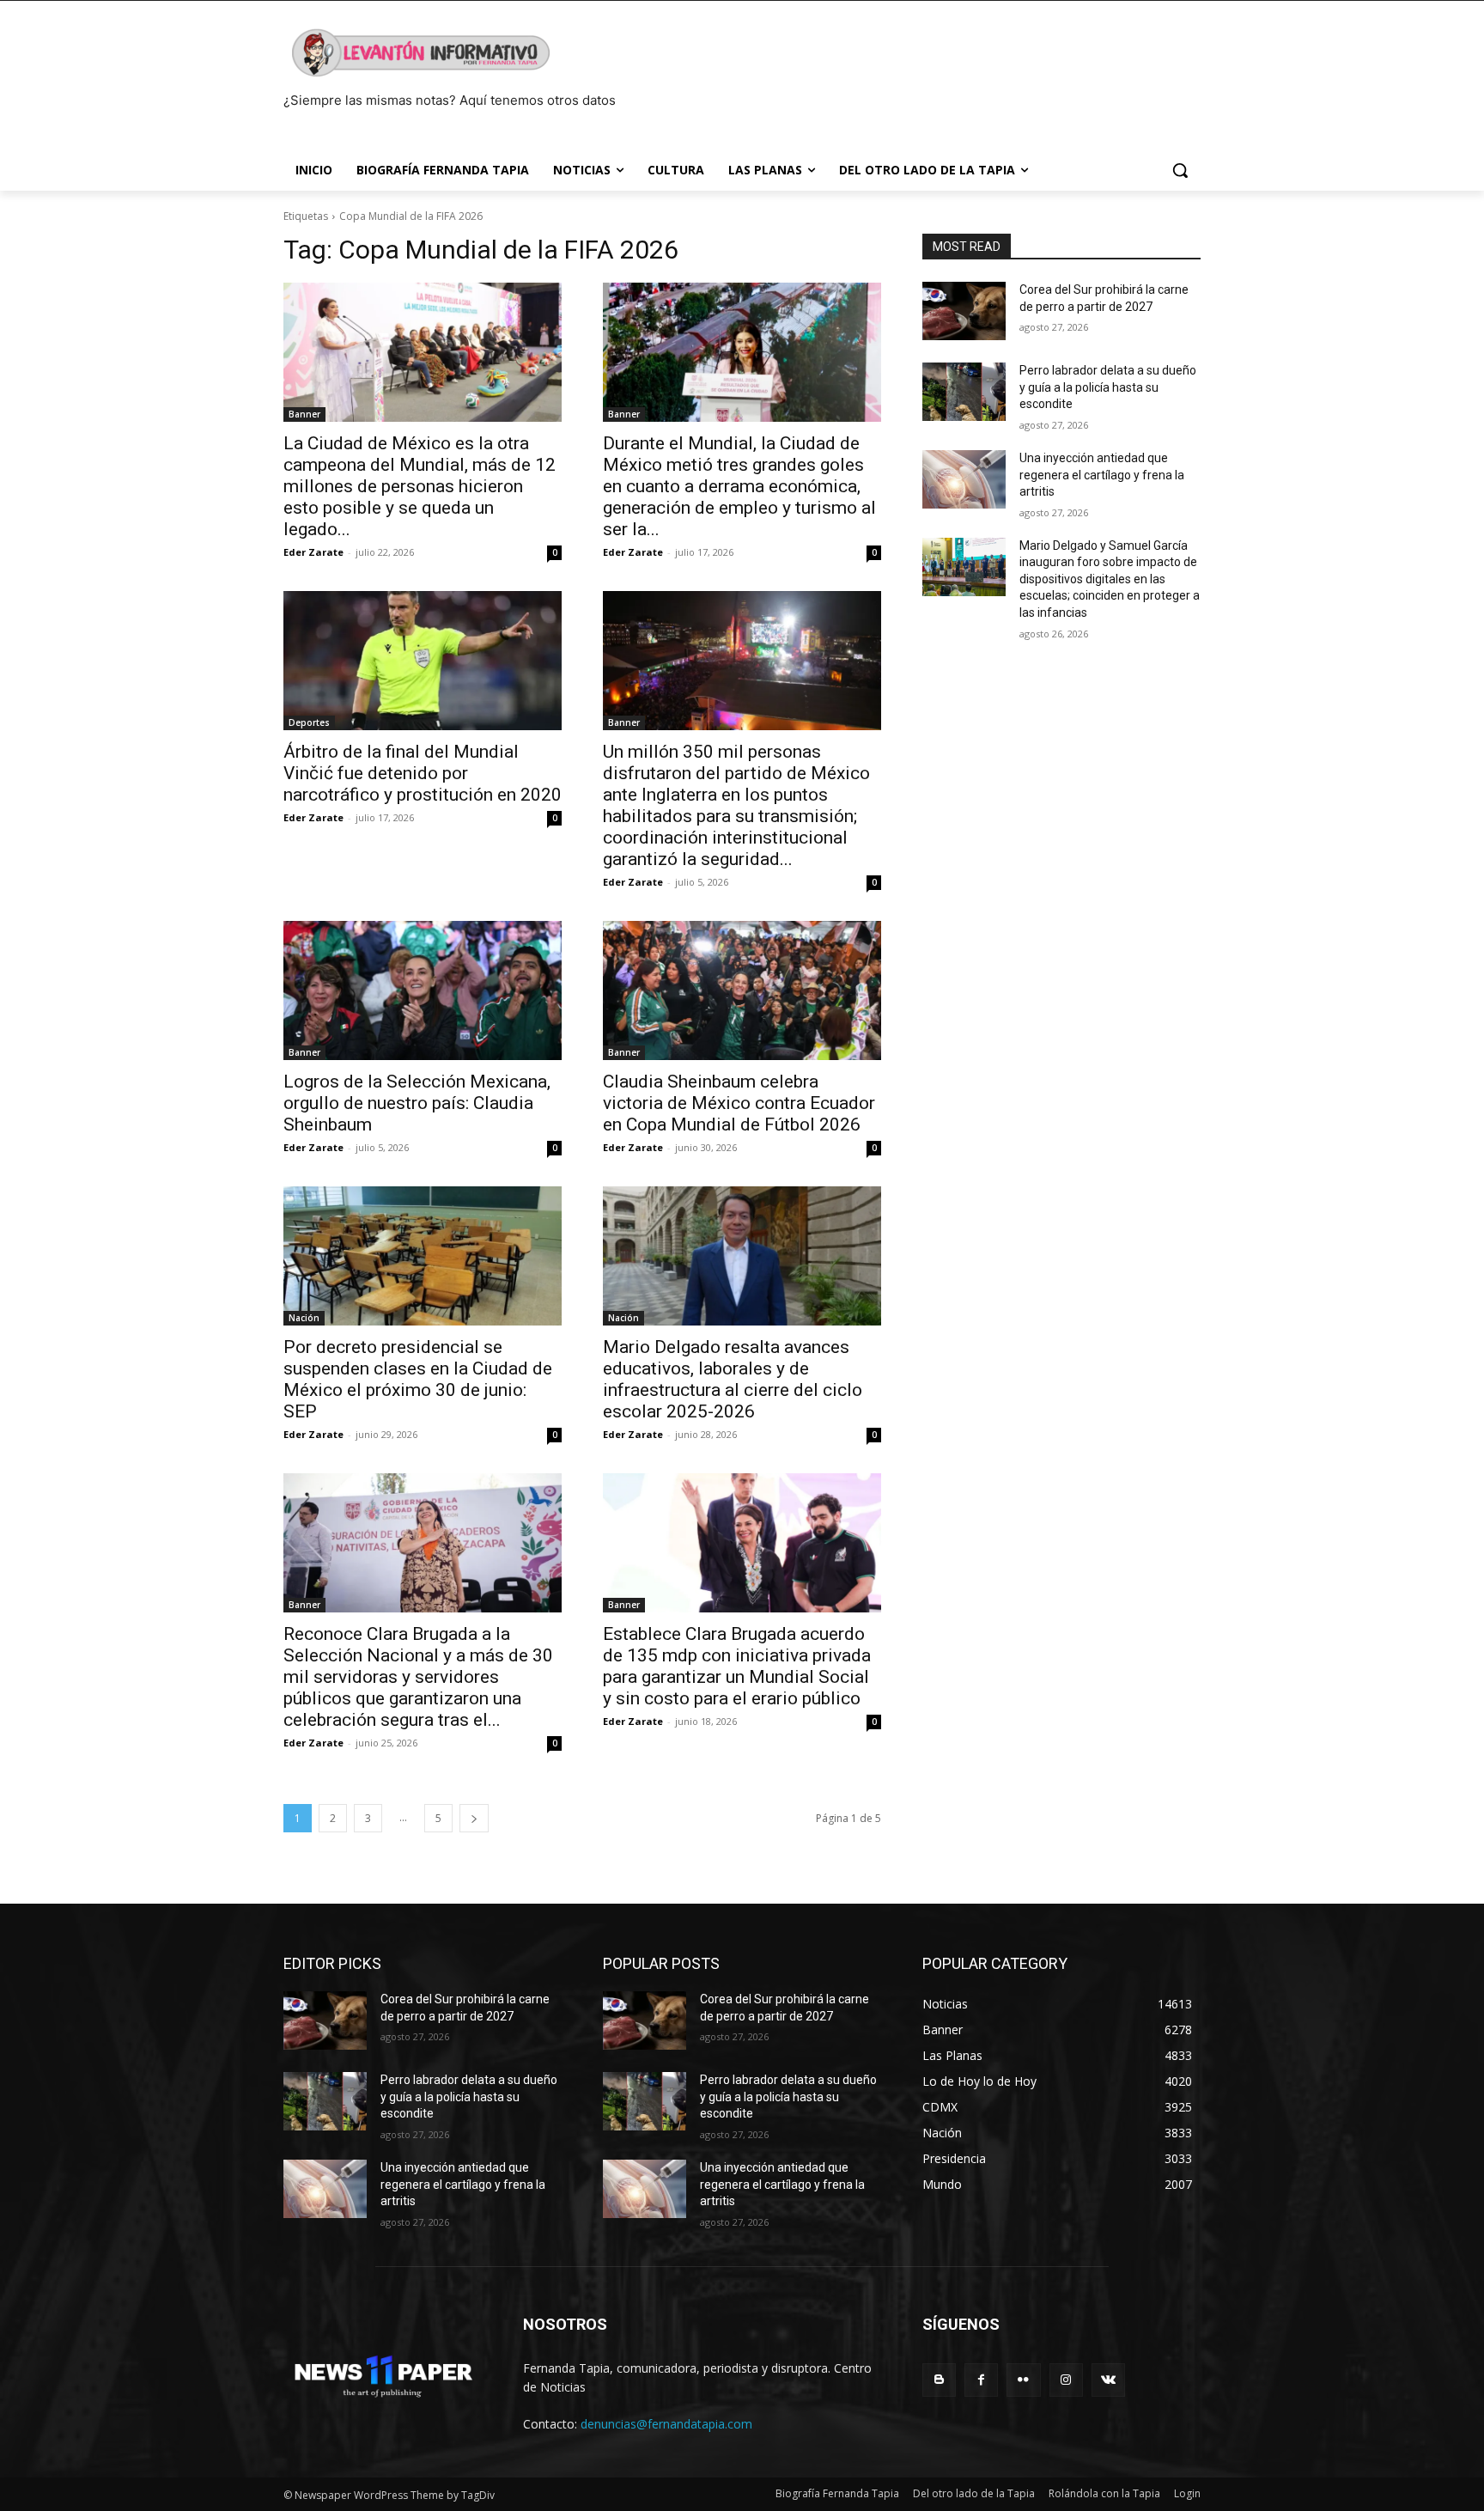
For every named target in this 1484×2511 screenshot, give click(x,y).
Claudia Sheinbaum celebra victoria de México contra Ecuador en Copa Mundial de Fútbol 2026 (739, 1103)
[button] (1180, 170)
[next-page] (474, 1818)
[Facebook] (981, 2380)
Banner (304, 414)
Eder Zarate (313, 552)
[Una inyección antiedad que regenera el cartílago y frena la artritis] (964, 479)
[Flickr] (1023, 2380)
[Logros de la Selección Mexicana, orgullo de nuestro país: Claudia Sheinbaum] (423, 990)
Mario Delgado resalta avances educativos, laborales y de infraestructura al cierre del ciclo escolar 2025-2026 (733, 1379)
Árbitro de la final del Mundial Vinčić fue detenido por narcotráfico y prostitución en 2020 (423, 773)
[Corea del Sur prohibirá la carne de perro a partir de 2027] (964, 311)
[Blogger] (939, 2380)
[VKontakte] (1108, 2380)
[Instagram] (1066, 2380)
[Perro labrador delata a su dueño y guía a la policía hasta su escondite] (964, 392)
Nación (304, 1318)
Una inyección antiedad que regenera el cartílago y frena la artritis (1102, 475)
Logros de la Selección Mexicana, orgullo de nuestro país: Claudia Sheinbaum (417, 1103)
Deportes (309, 722)
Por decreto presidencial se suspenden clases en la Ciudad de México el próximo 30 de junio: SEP (418, 1379)
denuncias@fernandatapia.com (666, 2424)
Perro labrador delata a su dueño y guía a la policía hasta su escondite (1108, 387)
